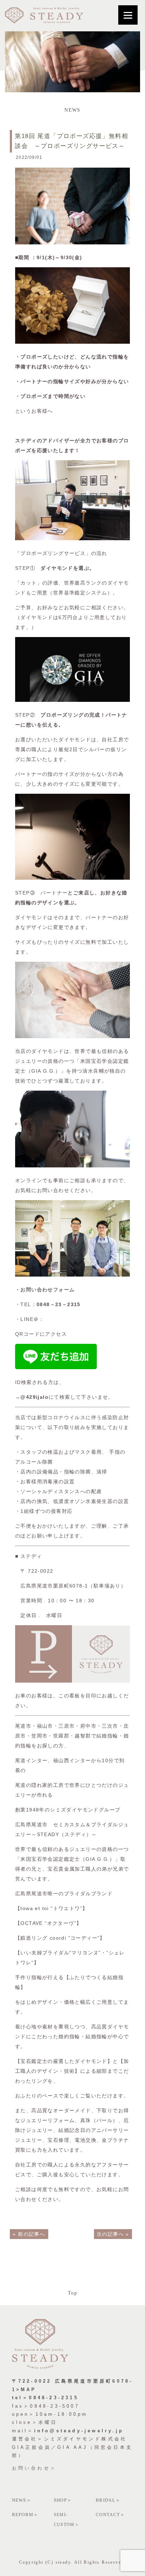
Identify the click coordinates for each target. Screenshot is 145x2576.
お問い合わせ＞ (34, 2468)
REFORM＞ (25, 2515)
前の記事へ (31, 2234)
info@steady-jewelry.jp (79, 2431)
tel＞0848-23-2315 (45, 2398)
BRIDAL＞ (108, 2500)
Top (72, 2293)
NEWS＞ (22, 2500)
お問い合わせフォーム (48, 1290)
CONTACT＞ (110, 2515)
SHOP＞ (63, 2500)
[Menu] (128, 15)
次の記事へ (110, 2234)
